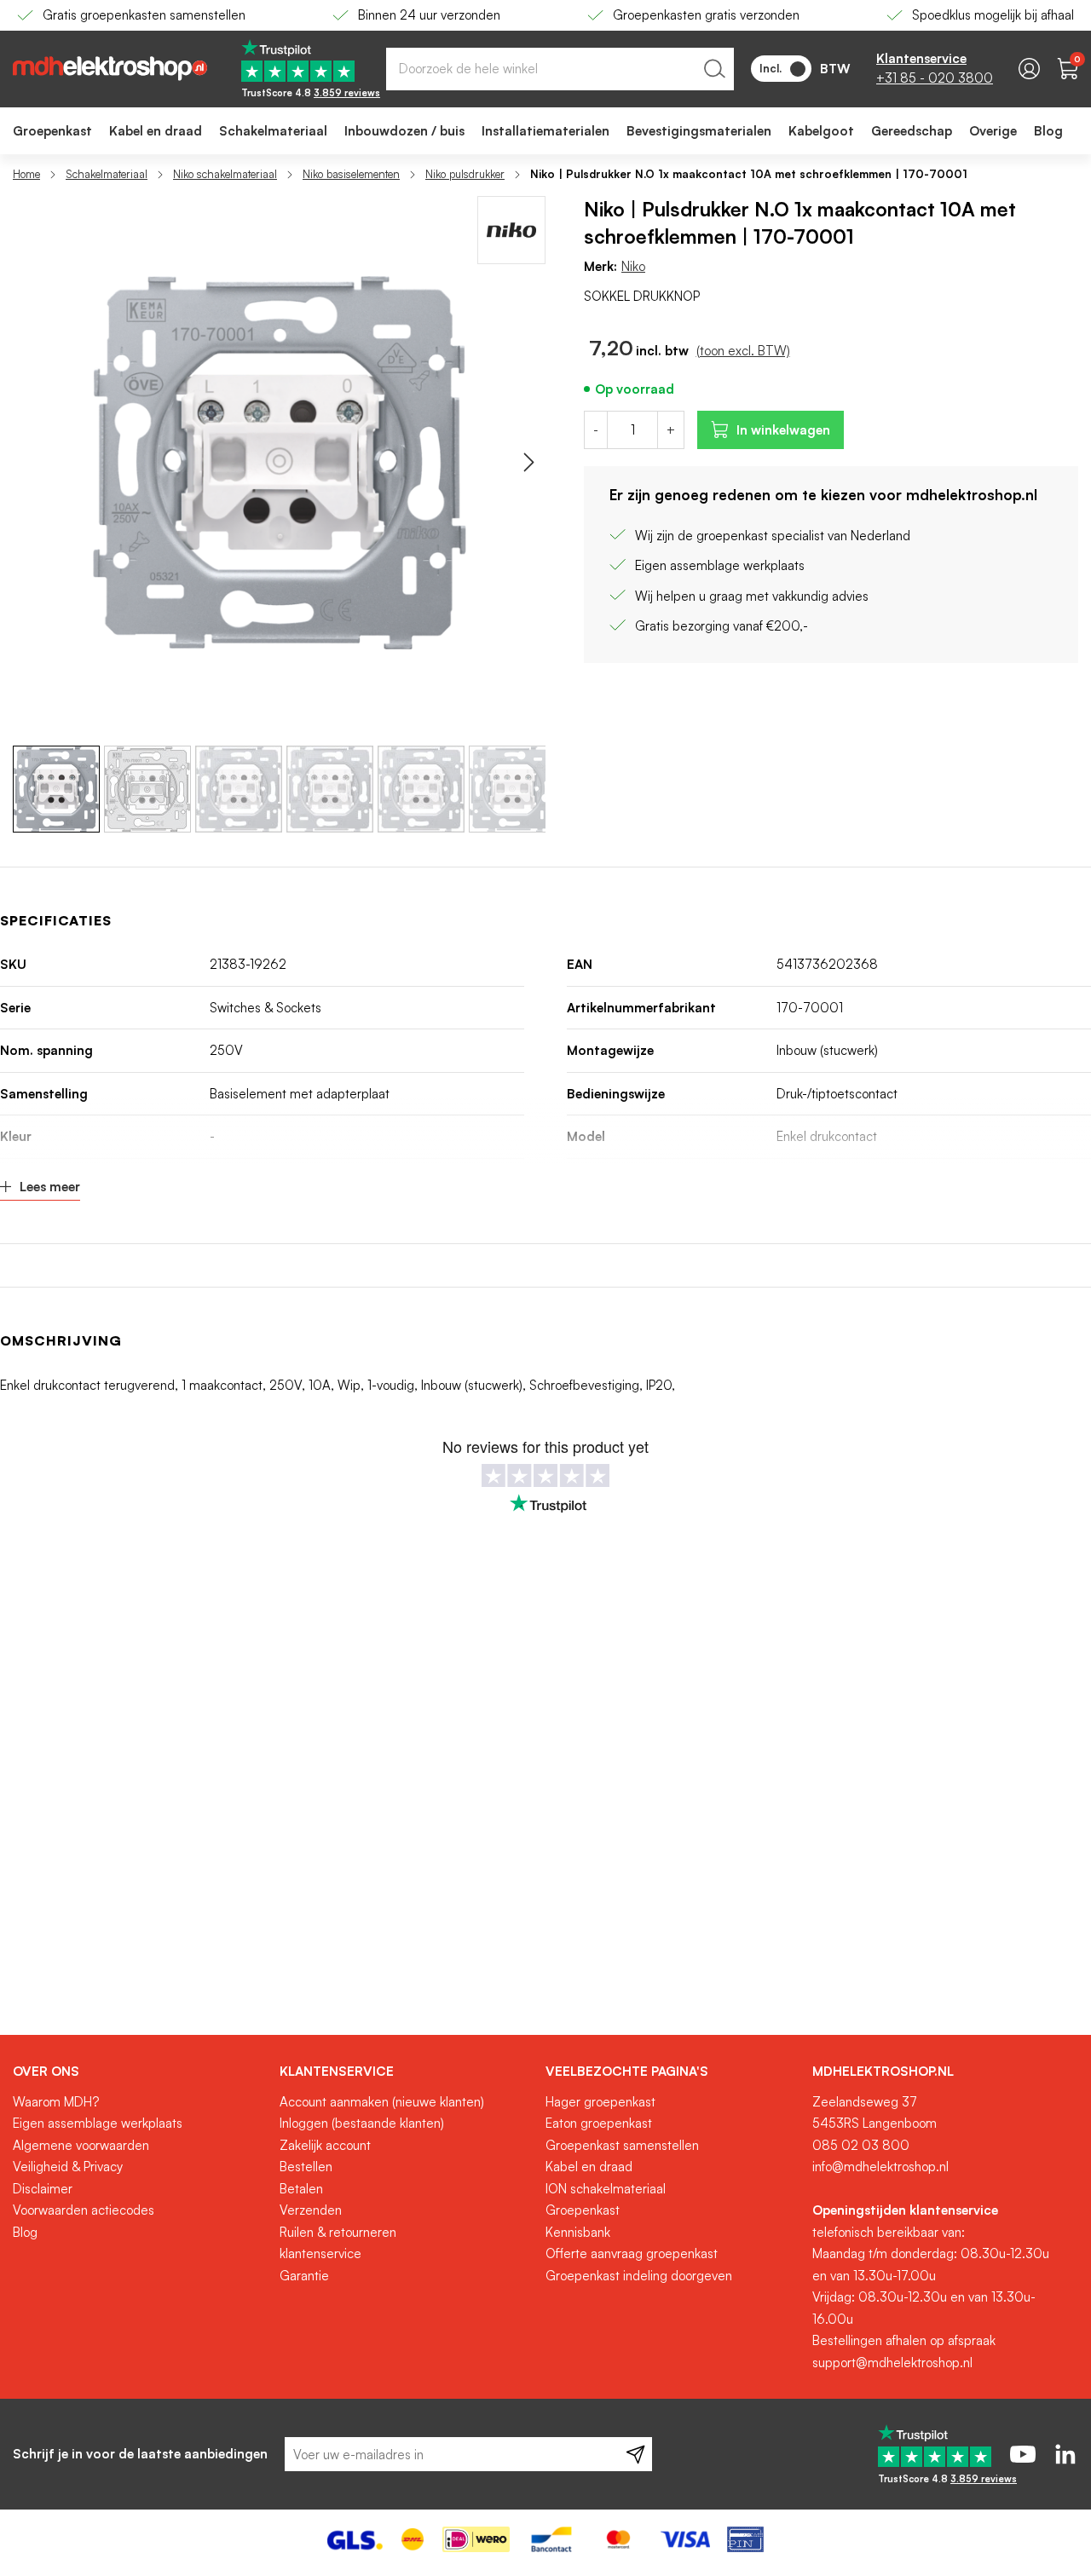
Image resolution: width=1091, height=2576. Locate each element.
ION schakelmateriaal (606, 2189)
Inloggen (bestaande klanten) (362, 2123)
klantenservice (320, 2253)
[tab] (140, 2072)
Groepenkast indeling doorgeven (639, 2276)
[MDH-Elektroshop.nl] (110, 69)
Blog (25, 2232)
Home (26, 174)
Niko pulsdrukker (465, 174)
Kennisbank (578, 2232)
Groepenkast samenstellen (622, 2145)
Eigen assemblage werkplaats (98, 2123)
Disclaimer (43, 2189)
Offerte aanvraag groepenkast (632, 2253)
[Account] (1029, 69)
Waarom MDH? (56, 2102)
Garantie (304, 2276)
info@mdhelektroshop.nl (880, 2167)
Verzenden (311, 2210)
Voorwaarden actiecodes (84, 2210)
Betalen (301, 2189)
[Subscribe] (635, 2454)
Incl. (771, 68)
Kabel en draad (589, 2167)
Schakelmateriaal (107, 174)
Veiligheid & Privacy (68, 2167)
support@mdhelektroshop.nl (892, 2363)
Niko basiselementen (351, 174)
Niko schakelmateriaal (225, 174)
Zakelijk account (325, 2145)
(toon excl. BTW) (743, 351)
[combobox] (560, 69)
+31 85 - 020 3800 (935, 78)
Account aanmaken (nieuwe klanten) (382, 2102)
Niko (633, 266)
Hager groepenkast (600, 2102)
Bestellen (306, 2167)
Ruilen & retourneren (338, 2232)
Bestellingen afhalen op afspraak (904, 2340)
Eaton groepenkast (599, 2123)
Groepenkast (583, 2210)
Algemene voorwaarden (81, 2145)
